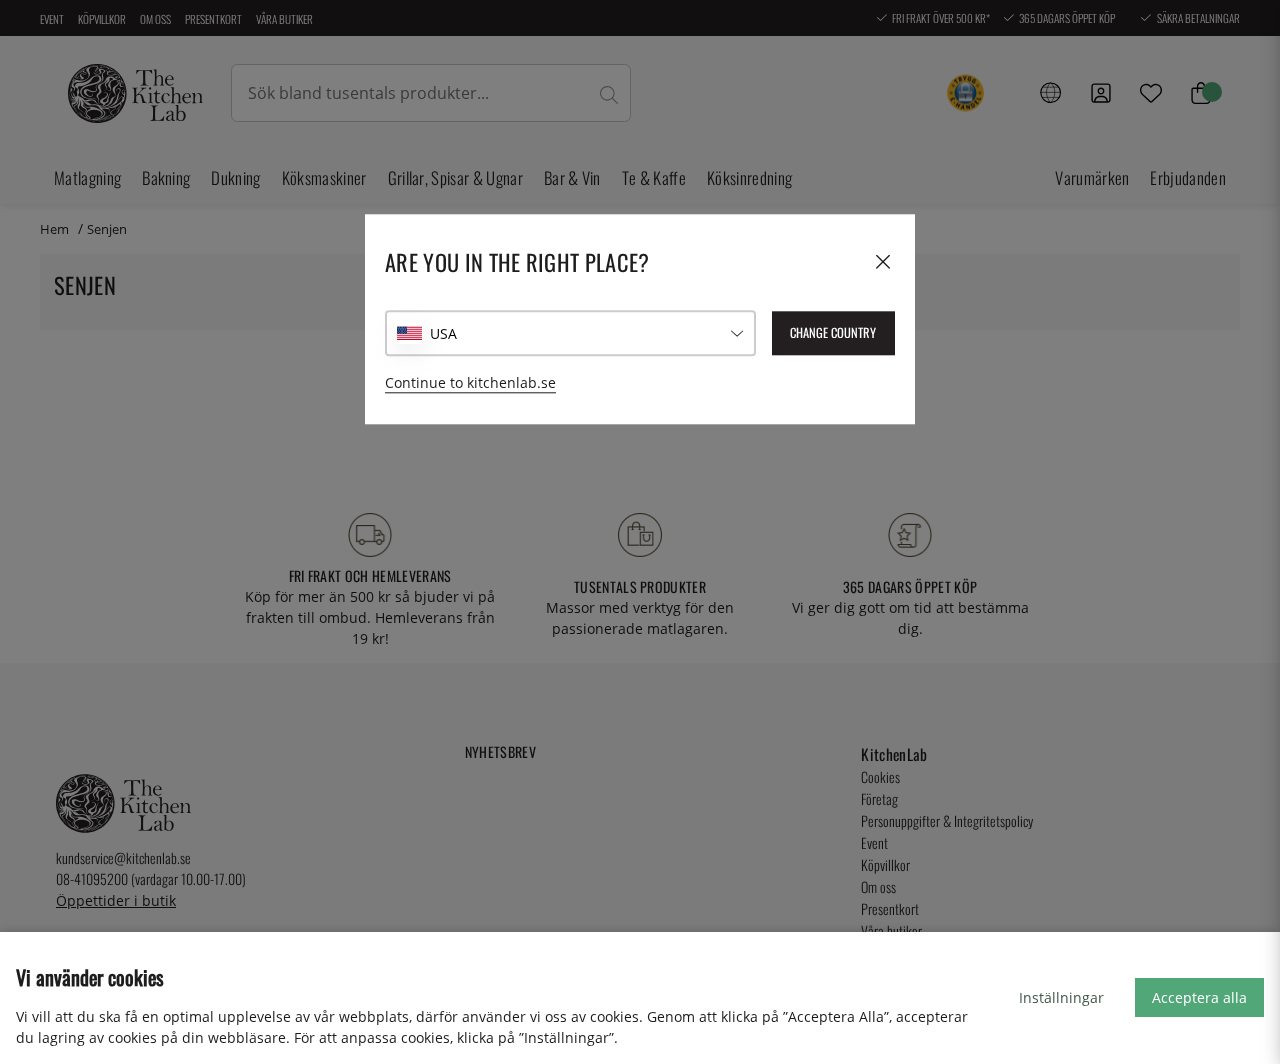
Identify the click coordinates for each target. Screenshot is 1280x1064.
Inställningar (1061, 997)
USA (443, 333)
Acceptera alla (1199, 997)
